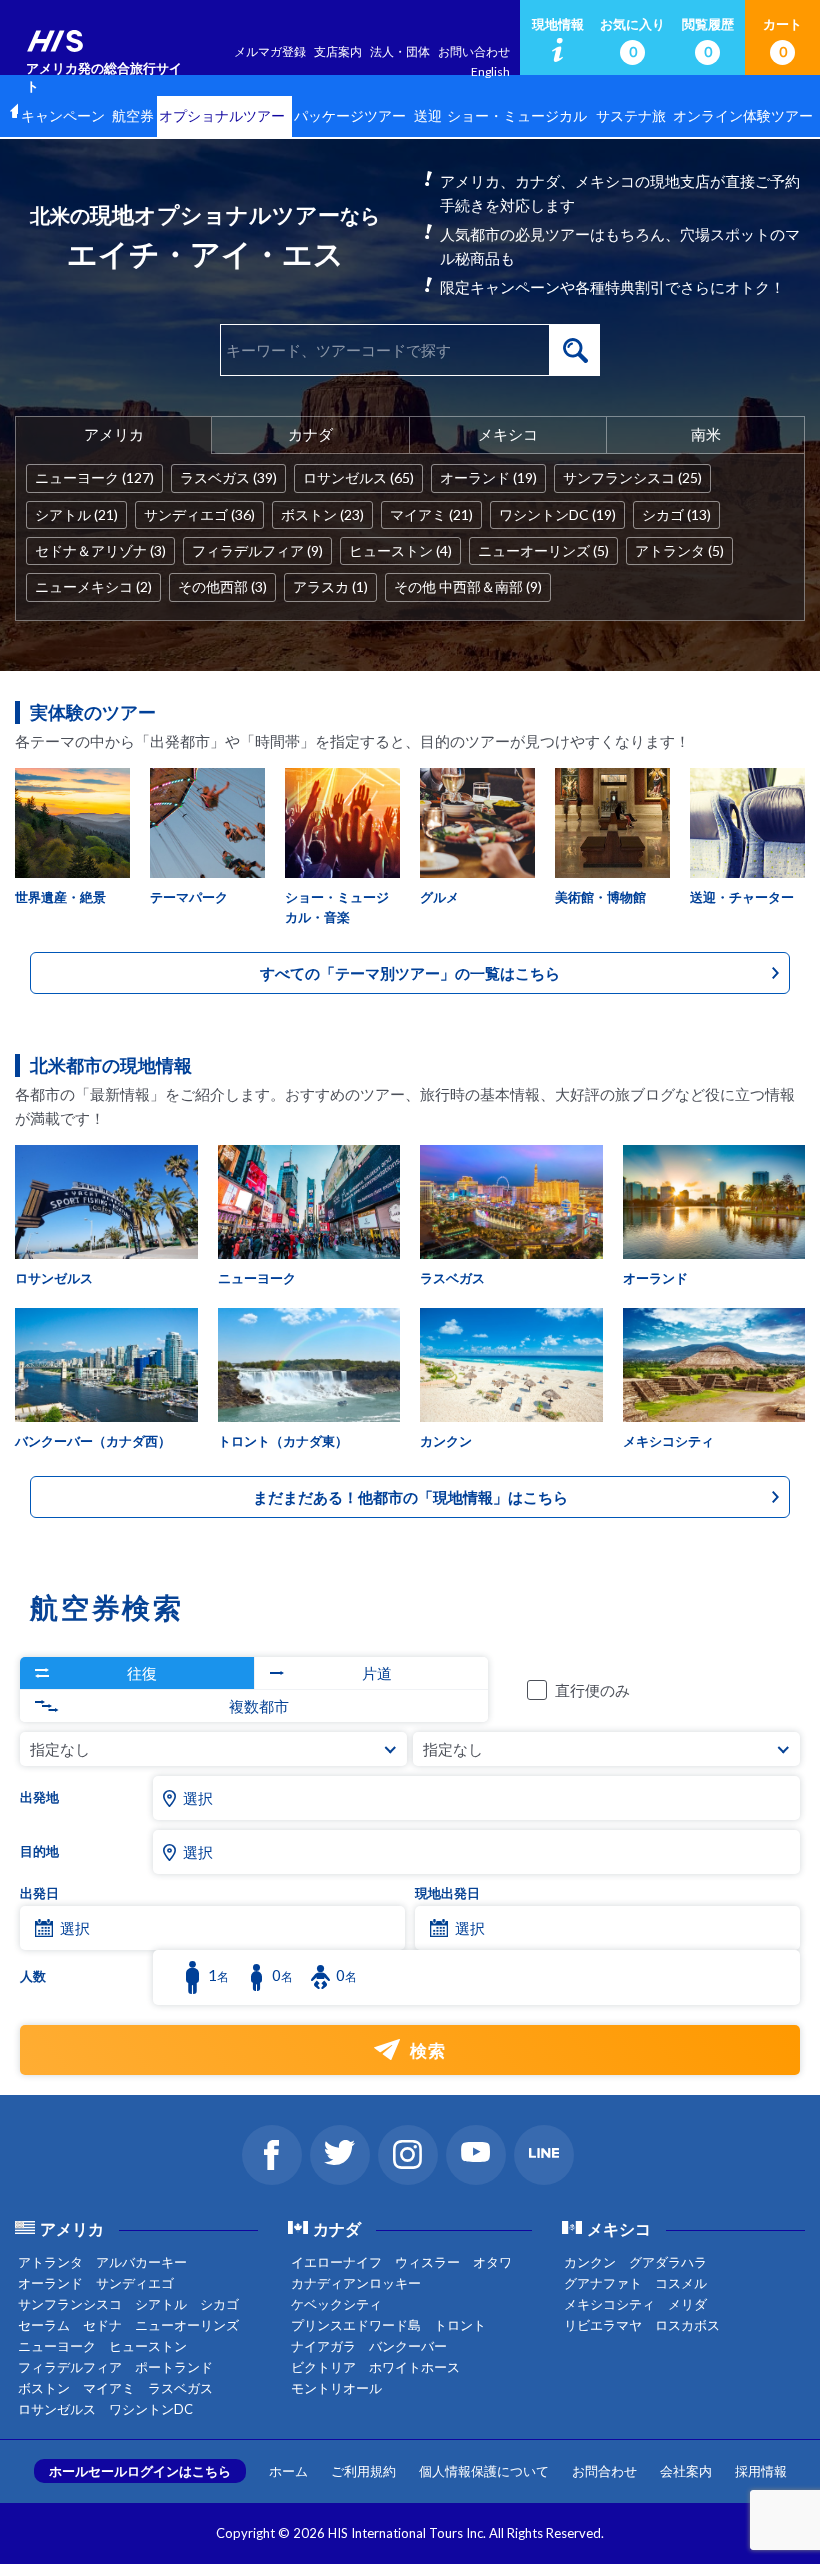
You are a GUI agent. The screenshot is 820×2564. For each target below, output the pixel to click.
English (490, 71)
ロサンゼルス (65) (358, 477)
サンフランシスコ (70, 2304)
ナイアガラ (323, 2346)
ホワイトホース (414, 2367)
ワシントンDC (151, 2409)
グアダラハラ (668, 2262)
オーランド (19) (488, 477)
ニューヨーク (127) (94, 477)
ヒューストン (148, 2346)
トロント (460, 2325)
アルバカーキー (141, 2262)
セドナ (102, 2325)
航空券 (133, 116)
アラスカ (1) (330, 586)
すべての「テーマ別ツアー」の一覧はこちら (410, 973)
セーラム (44, 2325)
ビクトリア (323, 2367)
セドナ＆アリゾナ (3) (100, 550)
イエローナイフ (336, 2262)
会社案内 (686, 2471)
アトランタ (50, 2262)
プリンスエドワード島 (356, 2325)
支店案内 (338, 51)
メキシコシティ (609, 2304)
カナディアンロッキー (356, 2283)
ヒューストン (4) (400, 550)
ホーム (288, 2471)
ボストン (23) (322, 514)
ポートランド (174, 2367)
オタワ (492, 2262)
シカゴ (219, 2304)
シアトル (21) (76, 514)
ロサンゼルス (57, 2409)
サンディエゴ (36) (199, 514)
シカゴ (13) (676, 514)
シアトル (161, 2304)
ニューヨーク (57, 2346)
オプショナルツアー (222, 116)
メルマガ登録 (270, 51)
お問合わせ (604, 2471)
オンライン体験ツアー (743, 116)
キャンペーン (63, 116)
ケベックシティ (336, 2304)
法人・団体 (400, 51)
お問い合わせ (474, 51)
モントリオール (336, 2388)
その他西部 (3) (222, 586)
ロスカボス (687, 2325)
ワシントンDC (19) (557, 514)
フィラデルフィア (70, 2367)
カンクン (590, 2262)
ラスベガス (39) (228, 477)
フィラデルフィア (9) (257, 550)
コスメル (681, 2283)
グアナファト (603, 2283)
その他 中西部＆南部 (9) (468, 586)
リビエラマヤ (603, 2325)
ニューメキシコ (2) (93, 586)
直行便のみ (592, 1690)
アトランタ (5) (679, 550)
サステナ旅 (631, 116)
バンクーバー (408, 2346)
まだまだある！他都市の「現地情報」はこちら (410, 1497)
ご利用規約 (363, 2471)
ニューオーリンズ (187, 2325)
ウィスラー (427, 2262)
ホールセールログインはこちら (140, 2471)
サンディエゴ (135, 2283)
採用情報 (761, 2471)
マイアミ (109, 2388)
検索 (575, 350)
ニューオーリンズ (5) (543, 550)
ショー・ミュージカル (517, 116)
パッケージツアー (350, 116)
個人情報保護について (484, 2471)
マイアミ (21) (431, 514)
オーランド (50, 2283)
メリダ (687, 2304)
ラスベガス (180, 2388)
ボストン (44, 2388)
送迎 (428, 116)
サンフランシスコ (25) (632, 477)
